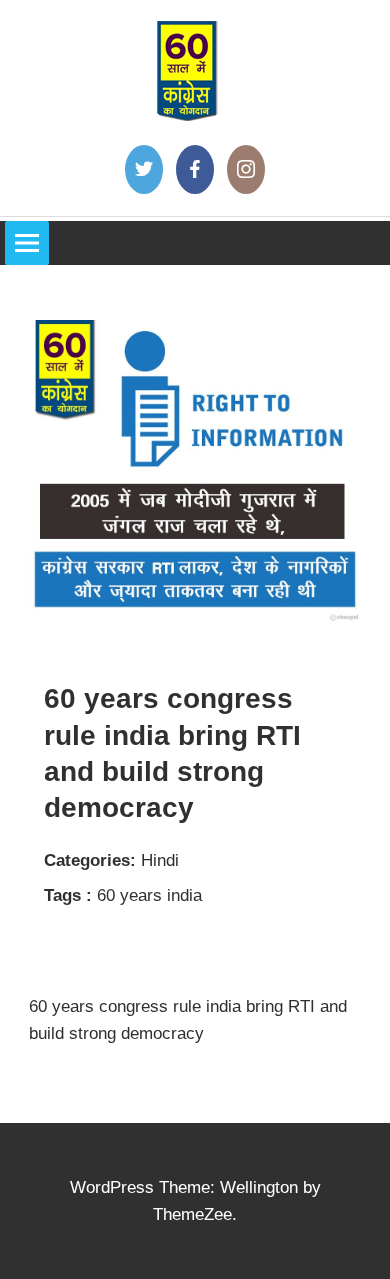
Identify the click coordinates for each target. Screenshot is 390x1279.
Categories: (90, 860)
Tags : (68, 895)
